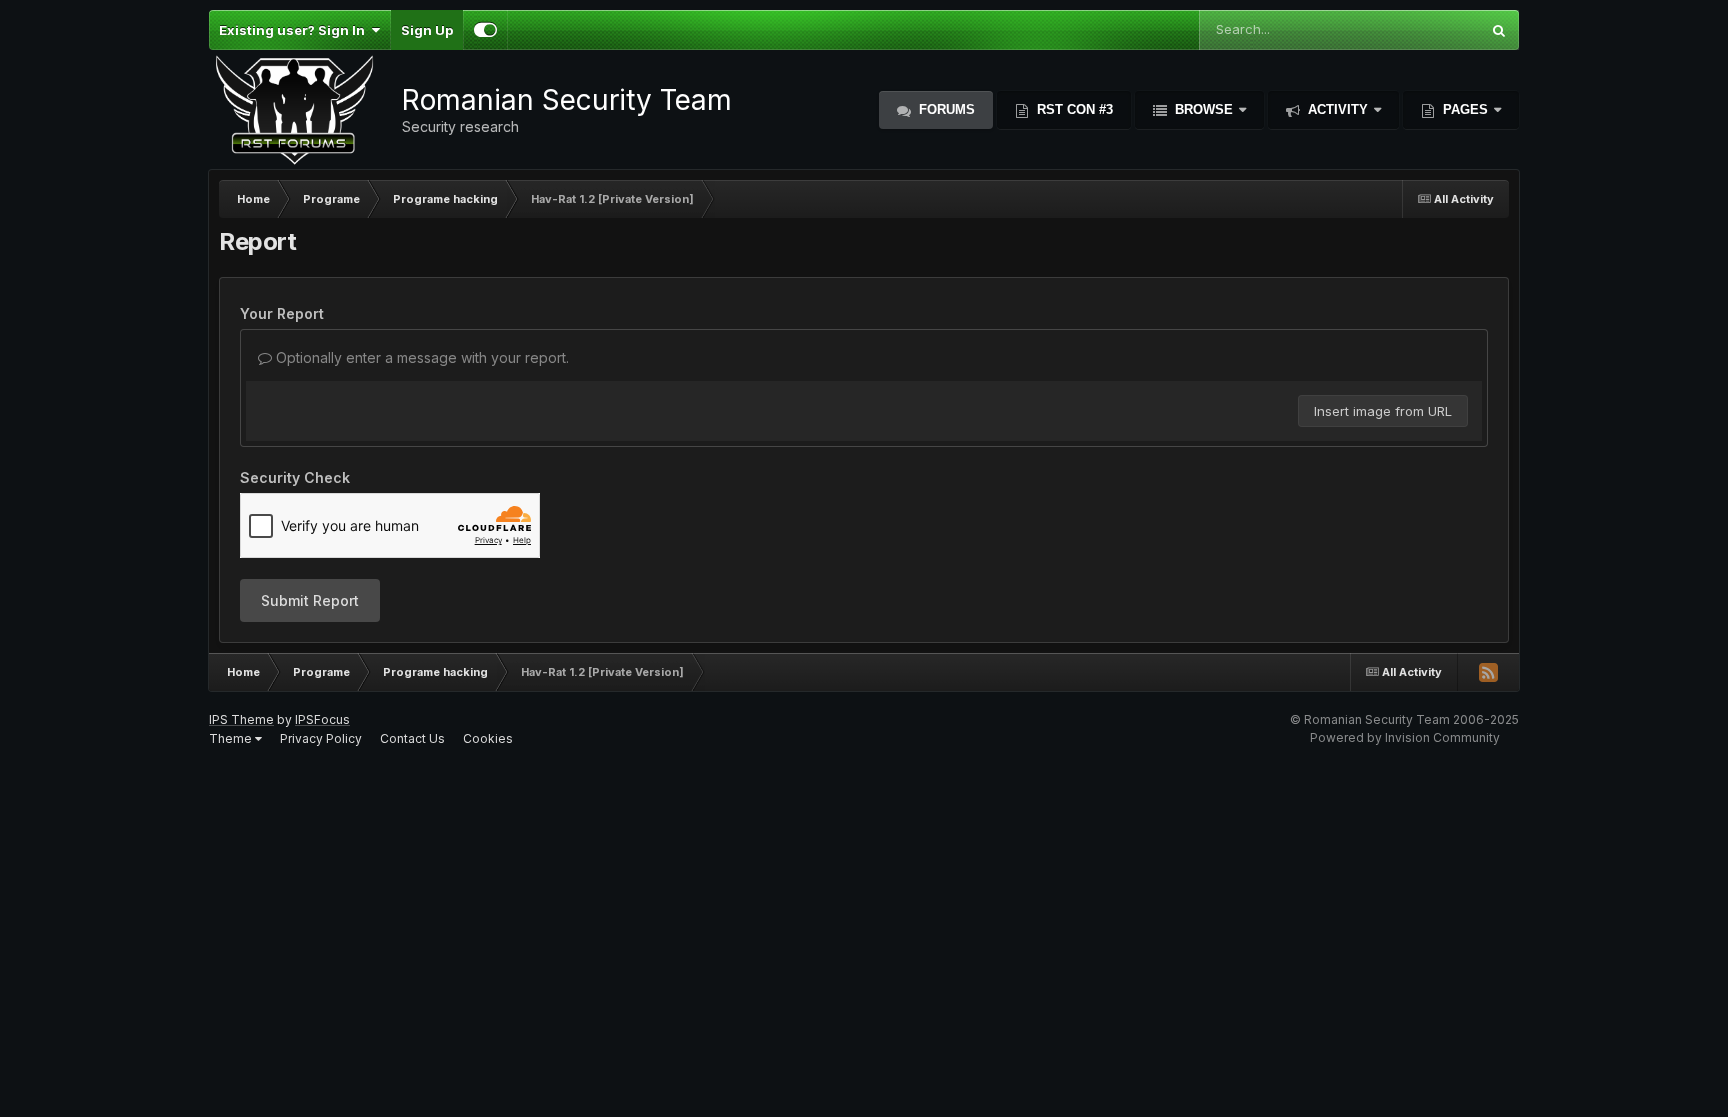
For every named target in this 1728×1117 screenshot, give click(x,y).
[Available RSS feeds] (1488, 672)
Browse (1204, 109)
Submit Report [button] (310, 600)
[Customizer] (485, 30)
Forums (945, 109)
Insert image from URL (1383, 411)
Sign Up (427, 30)
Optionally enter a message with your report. (420, 357)
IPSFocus (322, 719)
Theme (232, 738)
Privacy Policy (321, 738)
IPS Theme (241, 719)
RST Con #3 (1073, 109)
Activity (1338, 109)
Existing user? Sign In (295, 30)
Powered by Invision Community (1405, 737)
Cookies (488, 738)
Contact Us (412, 738)
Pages (1465, 109)
